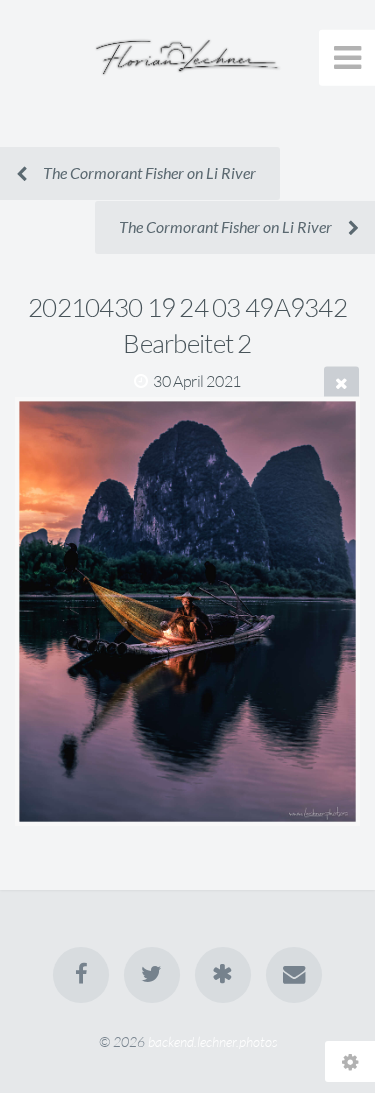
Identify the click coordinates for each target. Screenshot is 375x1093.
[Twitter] (152, 975)
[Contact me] (294, 975)
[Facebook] (81, 975)
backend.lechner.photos (212, 1041)
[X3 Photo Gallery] (223, 975)
